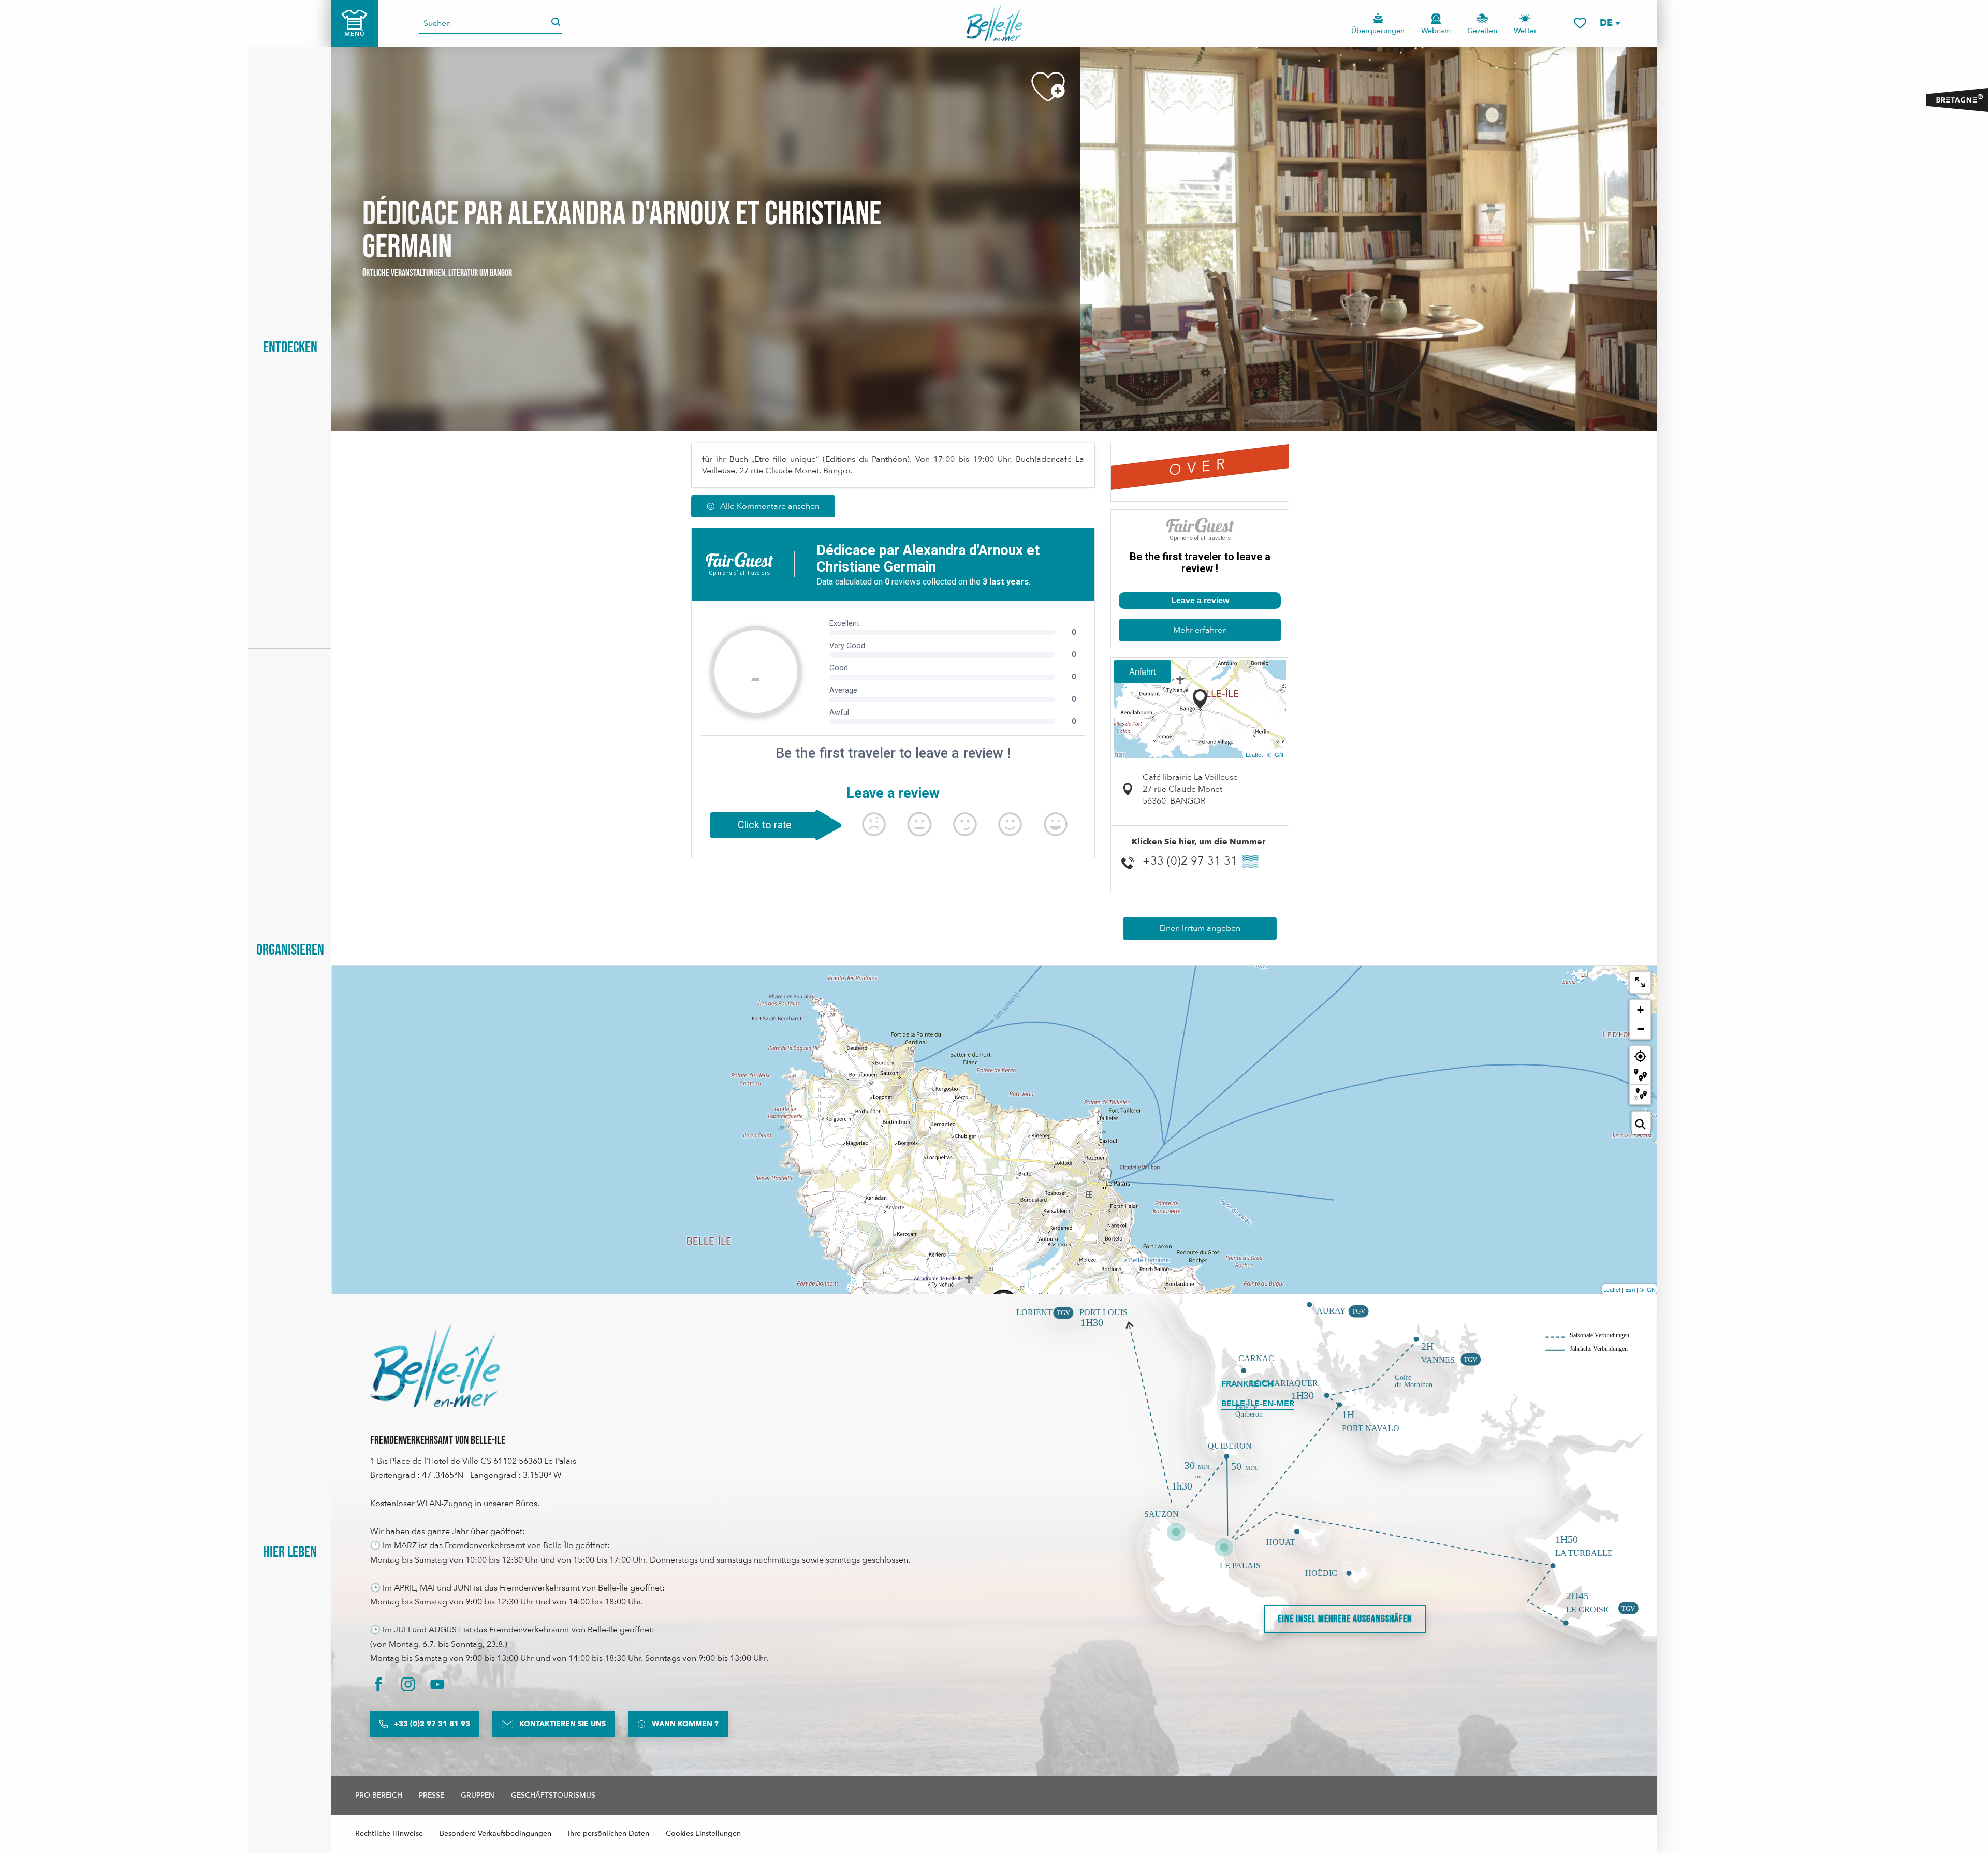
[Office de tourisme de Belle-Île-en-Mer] (435, 1366)
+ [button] (1640, 1010)
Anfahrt (1142, 671)
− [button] (1641, 1029)
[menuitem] (994, 23)
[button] (1610, 23)
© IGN (1275, 754)
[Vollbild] (1640, 982)
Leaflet (1254, 754)
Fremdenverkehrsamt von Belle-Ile (438, 1441)
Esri (1630, 1289)
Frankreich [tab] (1247, 1384)
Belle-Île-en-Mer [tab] (1258, 1404)
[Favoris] (1580, 23)
